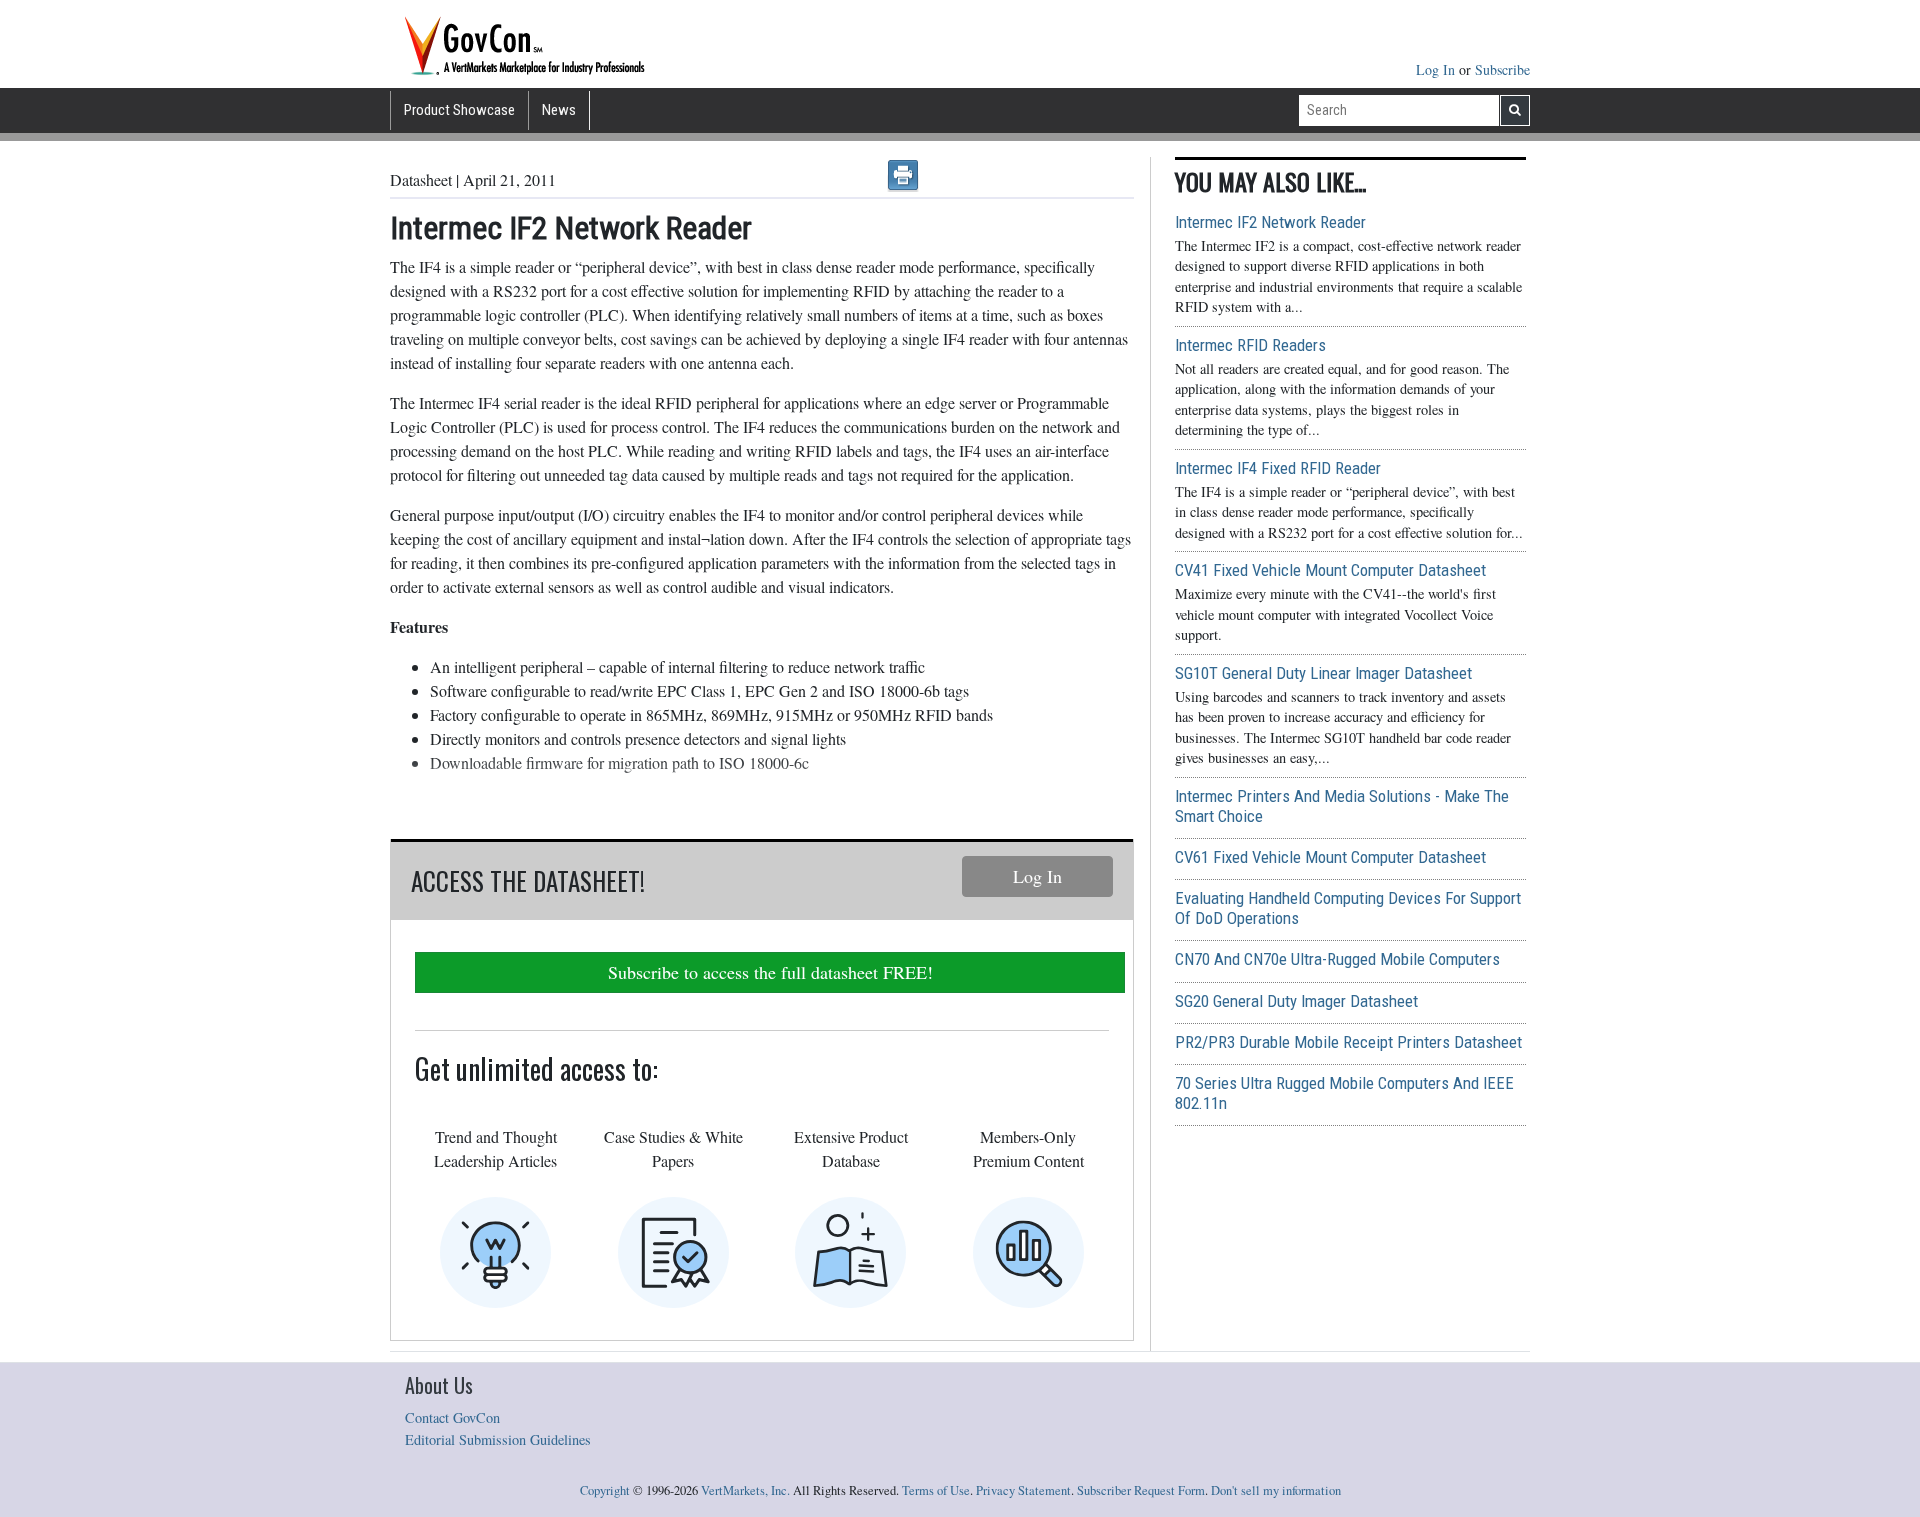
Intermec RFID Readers (1250, 345)
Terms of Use (936, 1490)
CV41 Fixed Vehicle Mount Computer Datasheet (1330, 570)
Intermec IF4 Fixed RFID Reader (1278, 468)
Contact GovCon (452, 1417)
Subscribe (1502, 69)
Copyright (605, 1490)
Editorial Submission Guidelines (498, 1439)
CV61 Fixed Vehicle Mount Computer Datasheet (1330, 857)
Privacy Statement (1023, 1490)
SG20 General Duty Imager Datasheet (1296, 1001)
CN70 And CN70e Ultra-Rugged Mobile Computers (1337, 959)
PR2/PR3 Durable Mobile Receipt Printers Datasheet (1348, 1042)
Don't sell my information (1276, 1490)
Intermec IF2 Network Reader (1270, 222)
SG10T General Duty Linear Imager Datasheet (1323, 673)
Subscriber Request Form (1141, 1490)
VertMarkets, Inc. (745, 1490)
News (559, 110)
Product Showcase (459, 110)
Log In (1437, 69)
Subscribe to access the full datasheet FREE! (770, 972)
